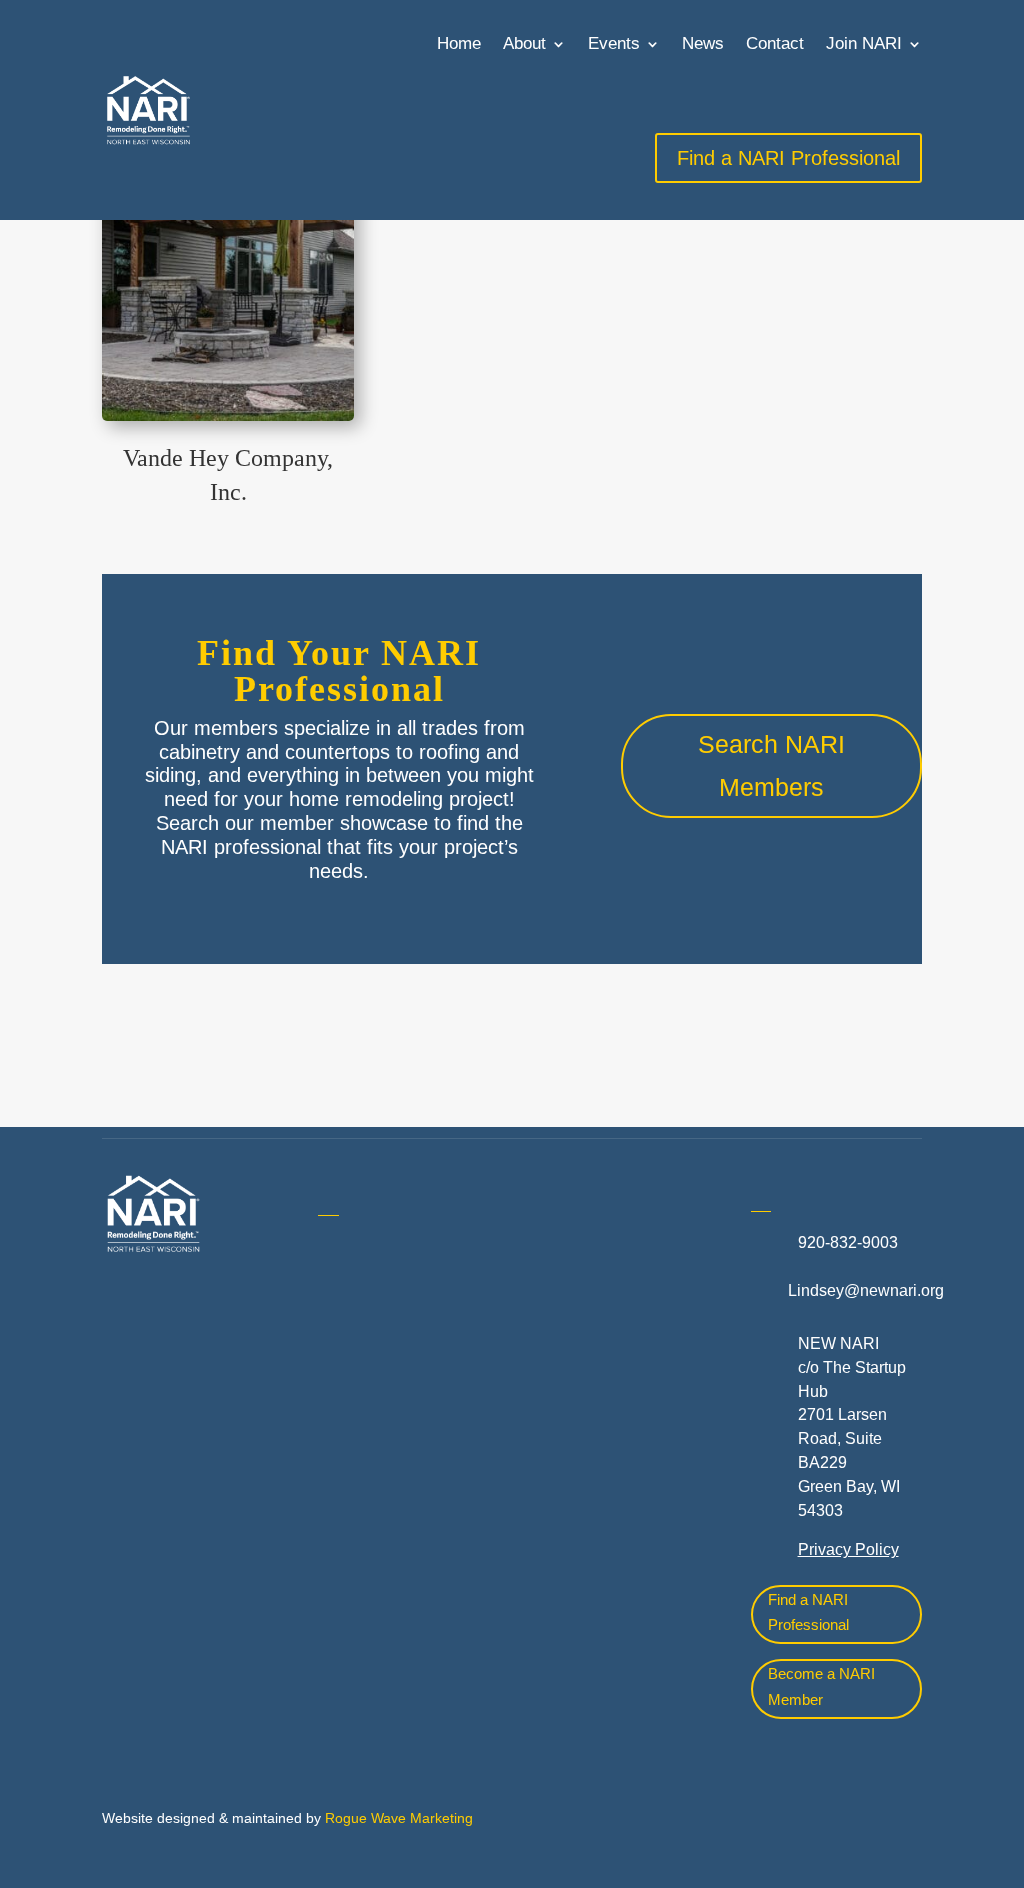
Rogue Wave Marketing (399, 1818)
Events (614, 43)
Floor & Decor (367, 1591)
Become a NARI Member (821, 1686)
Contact (775, 43)
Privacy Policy (848, 1549)
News (703, 43)
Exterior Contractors (605, 1545)
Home (459, 43)
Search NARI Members (771, 765)
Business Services (384, 1473)
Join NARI (864, 43)
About (524, 43)
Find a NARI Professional (808, 1612)
